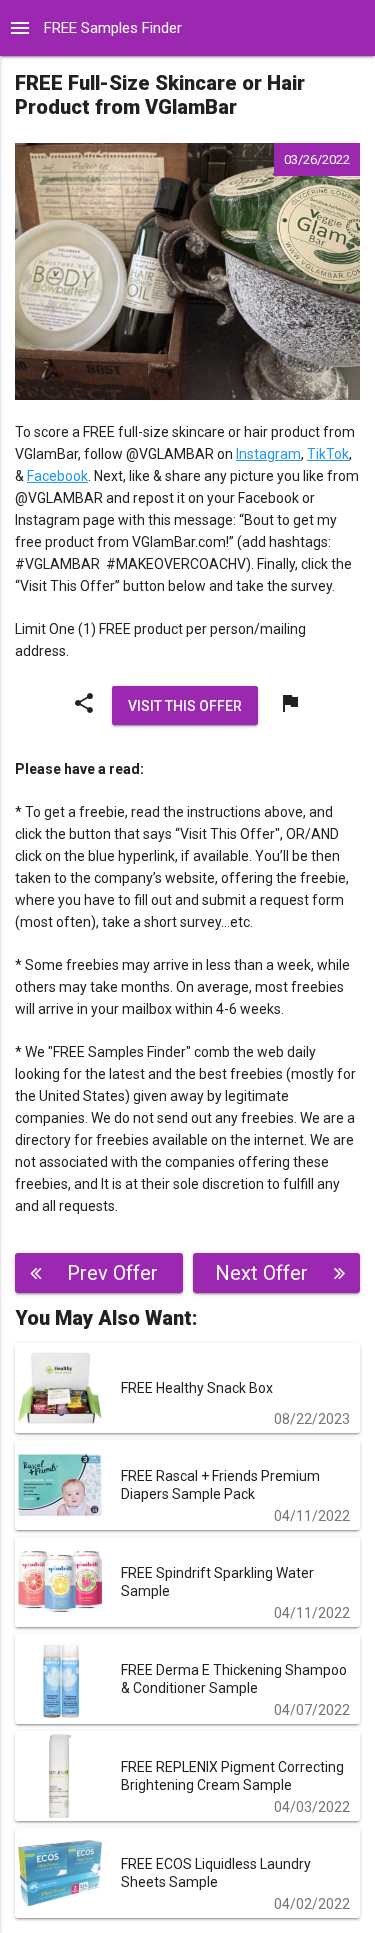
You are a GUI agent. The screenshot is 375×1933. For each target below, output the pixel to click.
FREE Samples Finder (113, 28)
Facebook (57, 476)
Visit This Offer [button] (185, 705)
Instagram (268, 454)
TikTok (328, 454)
